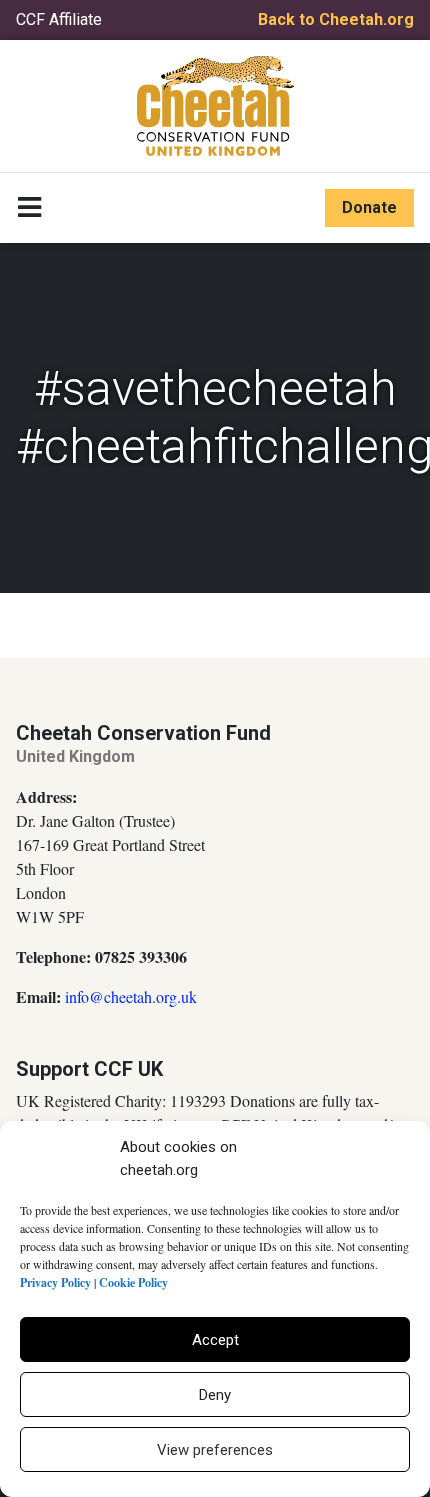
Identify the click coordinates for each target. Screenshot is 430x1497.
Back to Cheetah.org (336, 19)
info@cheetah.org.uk (131, 996)
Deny (215, 1395)
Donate (369, 207)
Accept (215, 1340)
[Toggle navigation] (29, 208)
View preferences (215, 1450)
